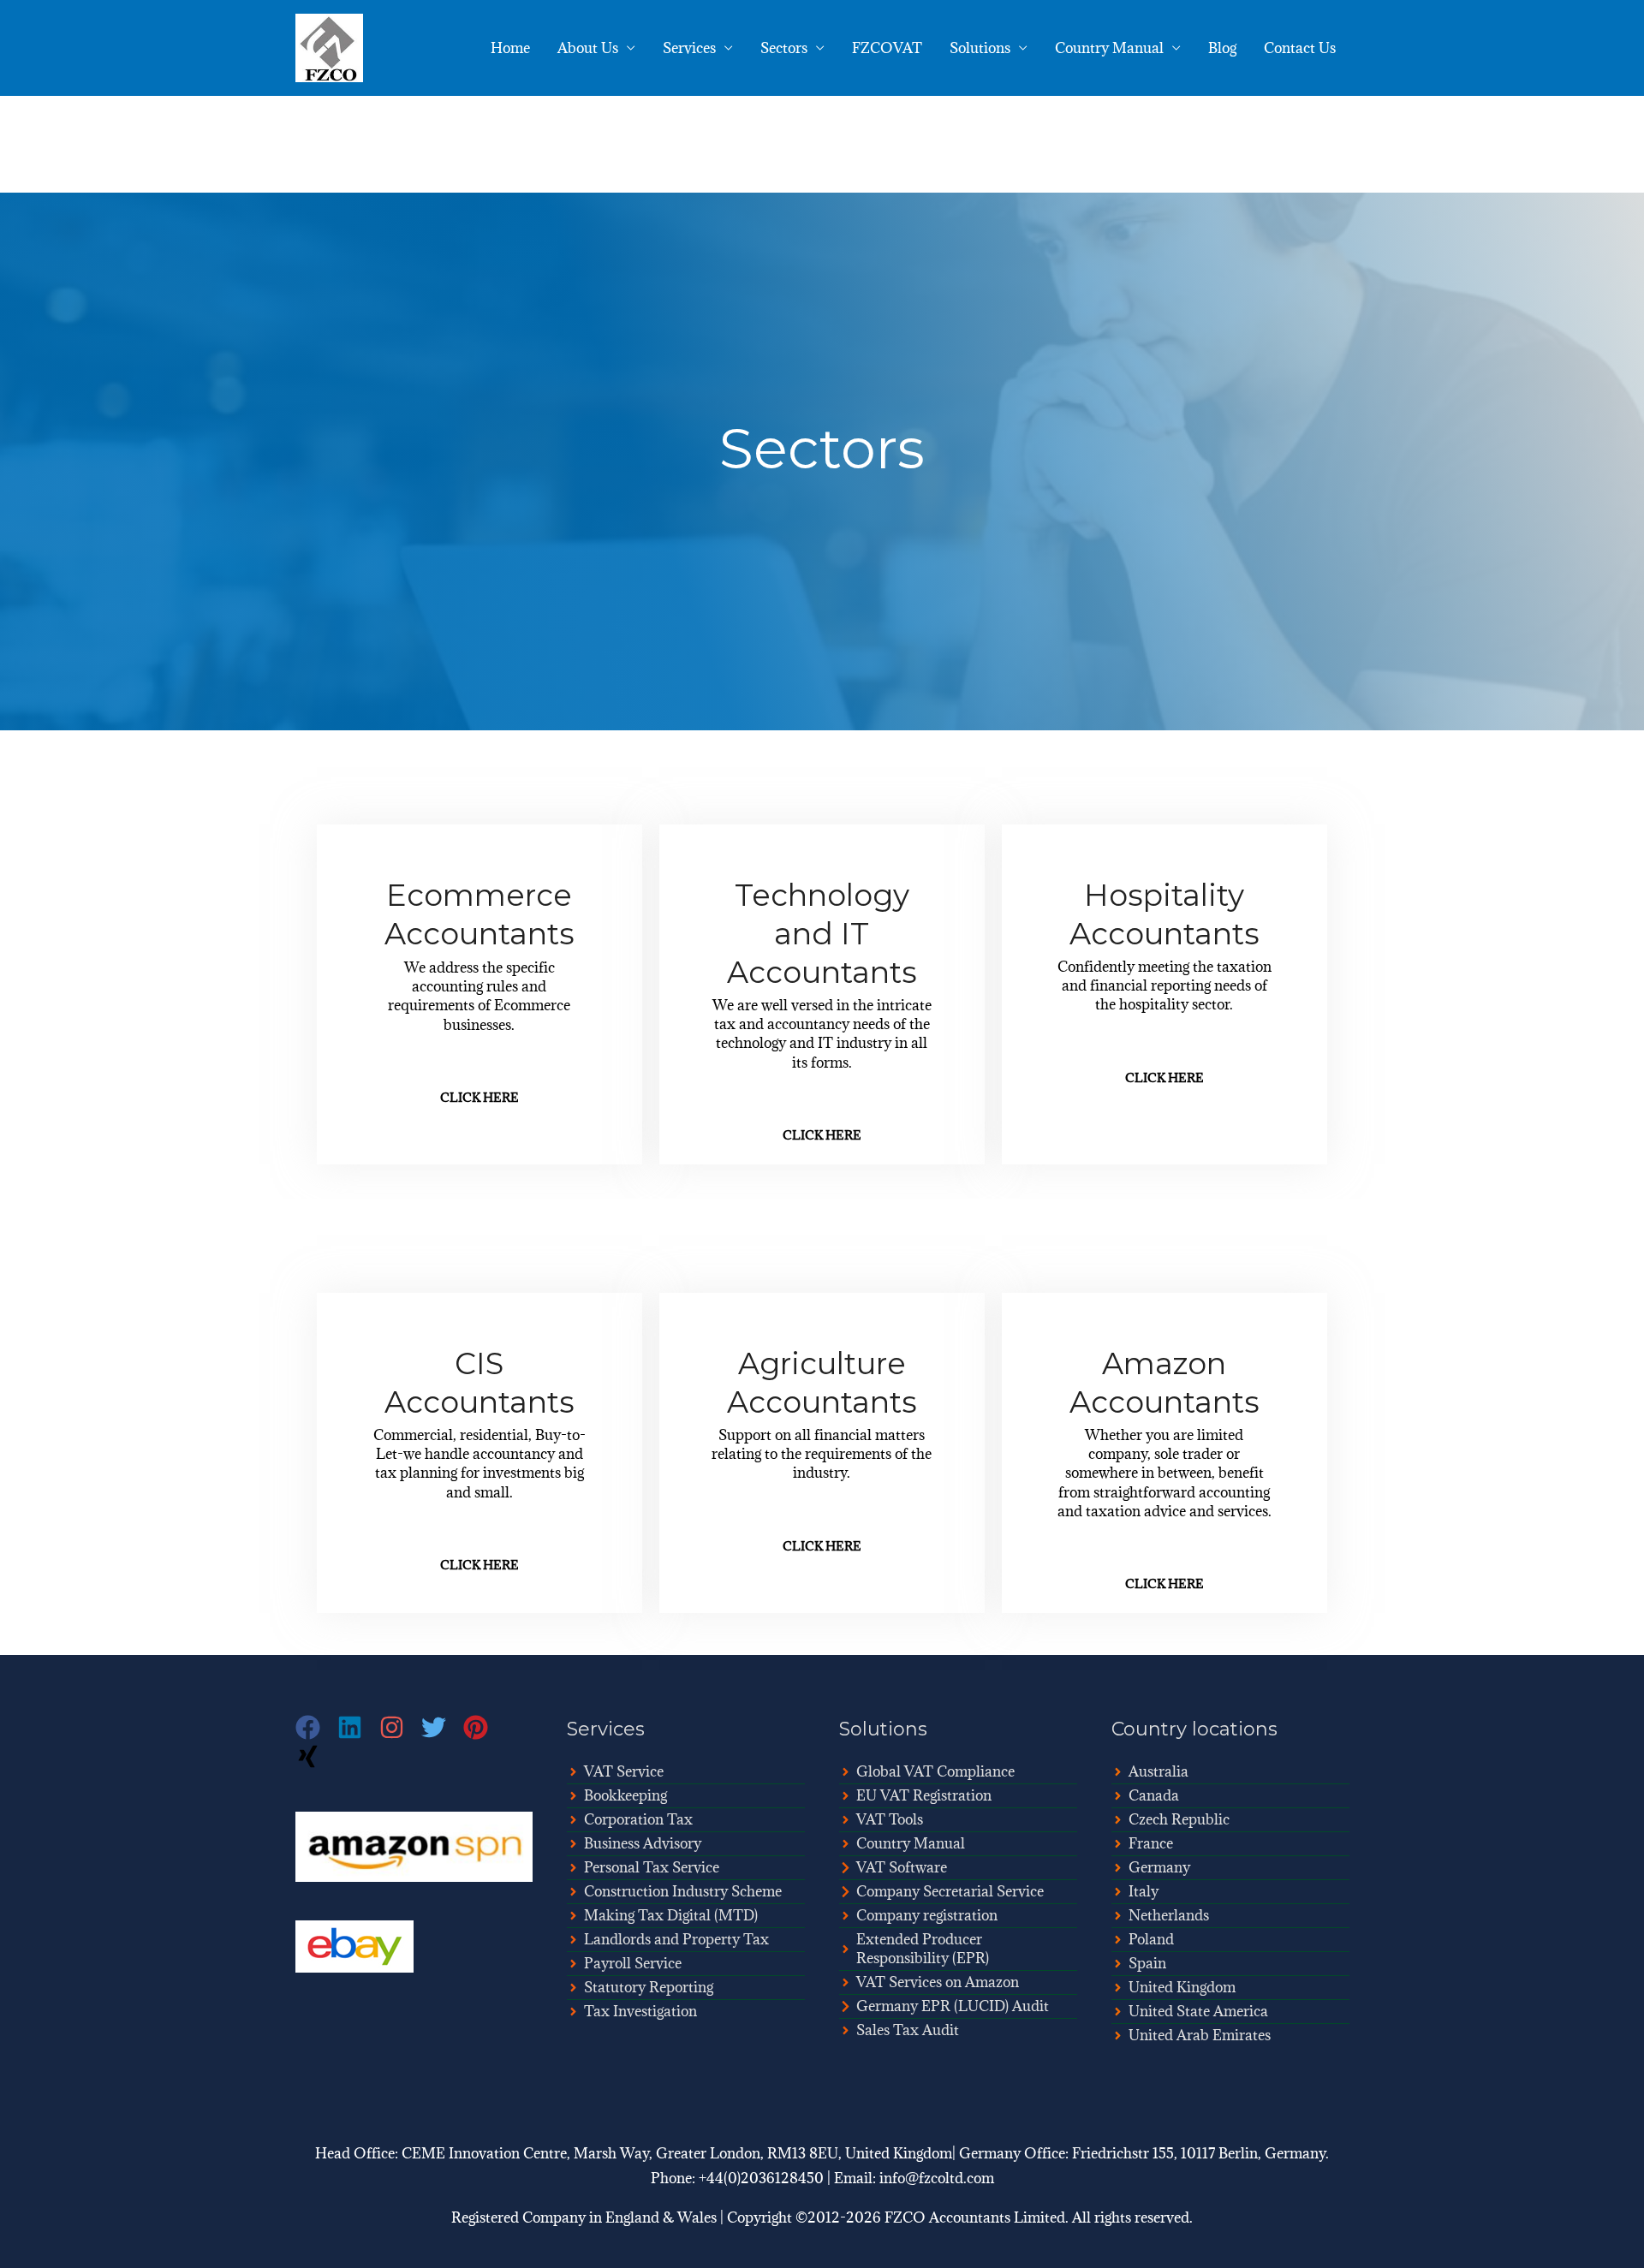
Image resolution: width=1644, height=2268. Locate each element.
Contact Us (1300, 48)
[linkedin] (358, 1727)
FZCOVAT (887, 48)
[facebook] (316, 1727)
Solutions (980, 48)
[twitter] (442, 1727)
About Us (588, 48)
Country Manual (1109, 48)
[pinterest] (484, 1727)
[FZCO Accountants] (329, 46)
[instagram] (400, 1727)
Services (689, 48)
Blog (1222, 48)
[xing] (310, 1756)
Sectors (784, 48)
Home (510, 48)
